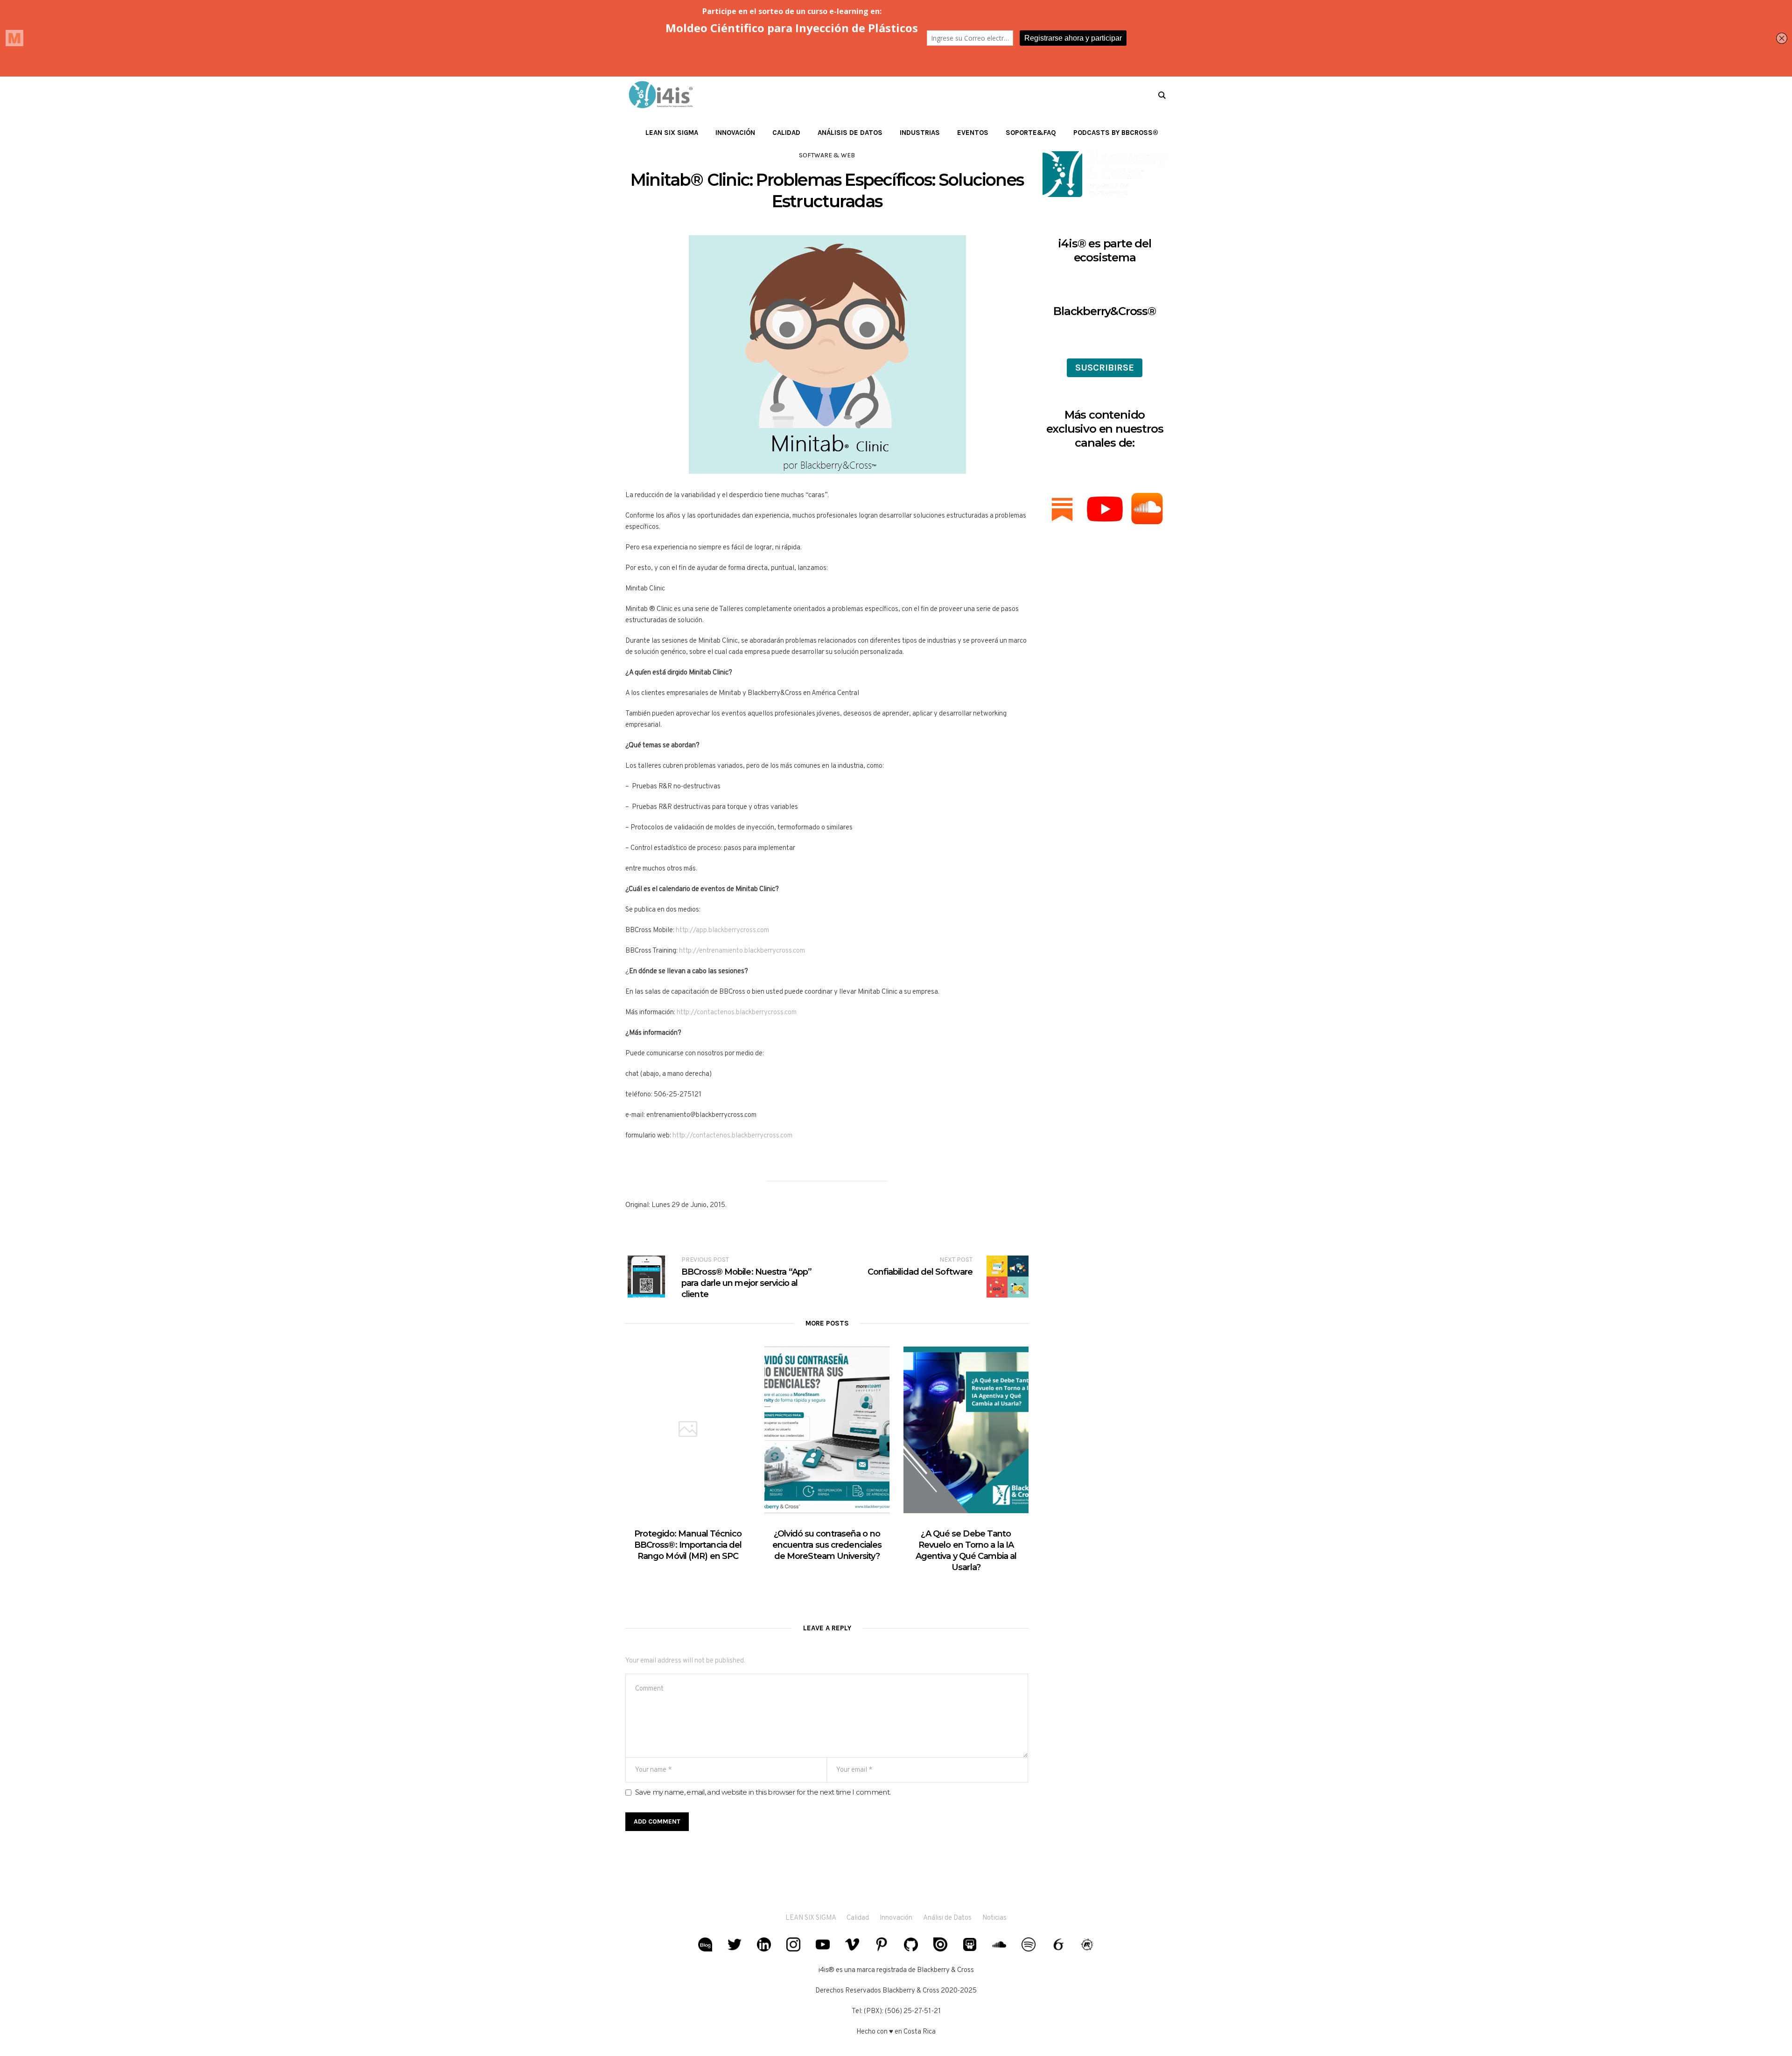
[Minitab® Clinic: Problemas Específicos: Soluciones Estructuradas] (827, 354)
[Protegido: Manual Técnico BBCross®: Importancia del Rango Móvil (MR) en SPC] (688, 1430)
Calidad (858, 1918)
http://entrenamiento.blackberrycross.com (742, 951)
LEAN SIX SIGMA (811, 1918)
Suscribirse (1105, 368)
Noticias (994, 1918)
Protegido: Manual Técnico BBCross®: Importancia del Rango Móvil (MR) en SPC (688, 1545)
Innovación (896, 1918)
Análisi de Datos (947, 1918)
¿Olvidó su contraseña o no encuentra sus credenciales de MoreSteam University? (827, 1545)
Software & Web (827, 155)
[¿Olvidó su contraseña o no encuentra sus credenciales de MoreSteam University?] (827, 1430)
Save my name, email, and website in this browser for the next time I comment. (763, 1792)
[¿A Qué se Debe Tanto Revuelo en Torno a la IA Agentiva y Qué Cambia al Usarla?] (966, 1430)
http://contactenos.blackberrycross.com (737, 1013)
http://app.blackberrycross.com (722, 930)
